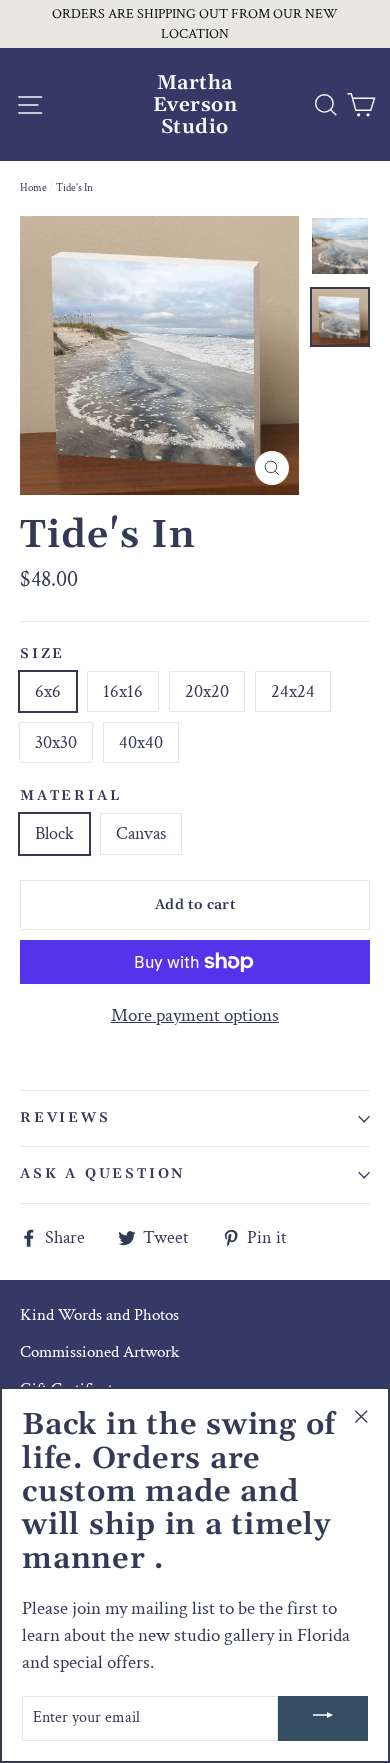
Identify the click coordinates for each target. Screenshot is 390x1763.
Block (54, 833)
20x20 (207, 691)
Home (33, 188)
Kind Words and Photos (99, 1315)
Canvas (141, 833)
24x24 (293, 691)
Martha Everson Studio (195, 105)
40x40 (141, 742)
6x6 (48, 691)
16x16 (123, 691)
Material (70, 796)
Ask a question (102, 1174)
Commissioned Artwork (99, 1352)
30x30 (56, 742)
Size (42, 654)
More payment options (195, 1015)
